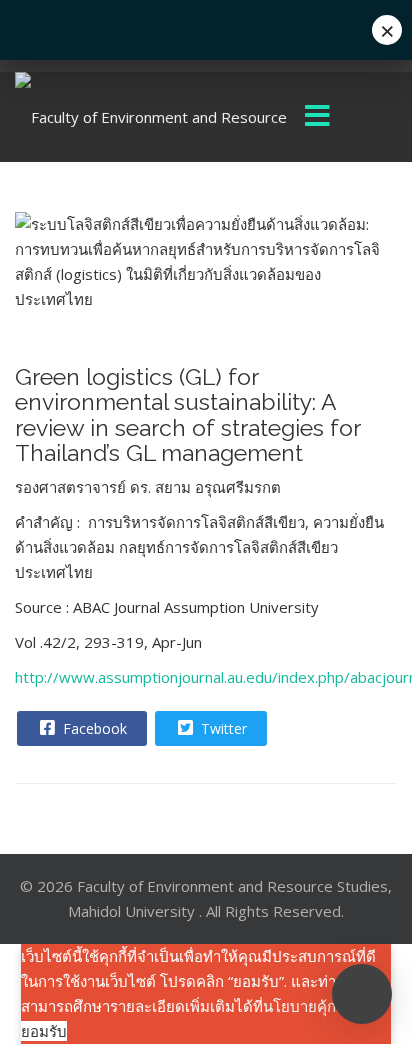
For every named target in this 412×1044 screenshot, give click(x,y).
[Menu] (318, 117)
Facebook (93, 728)
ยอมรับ (44, 1031)
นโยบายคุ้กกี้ (304, 1006)
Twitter (222, 728)
